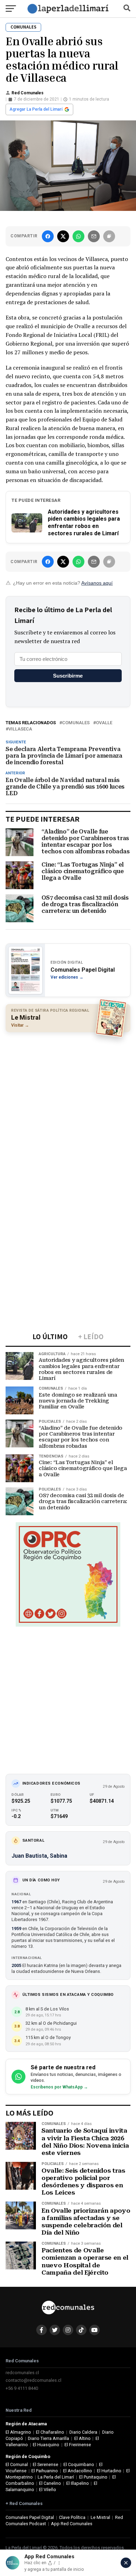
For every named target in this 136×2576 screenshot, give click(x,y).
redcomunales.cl (22, 2373)
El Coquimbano (79, 2464)
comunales (76, 723)
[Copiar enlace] (109, 236)
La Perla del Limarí (56, 2477)
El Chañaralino (50, 2432)
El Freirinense (78, 2445)
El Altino (82, 2438)
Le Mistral (100, 2517)
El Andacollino (78, 2471)
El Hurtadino (109, 2471)
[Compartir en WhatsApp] (78, 236)
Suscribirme (68, 676)
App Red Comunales (72, 2524)
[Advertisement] (68, 1107)
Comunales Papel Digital (30, 2517)
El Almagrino (18, 2432)
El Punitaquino (93, 2477)
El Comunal (17, 2464)
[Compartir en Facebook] (48, 236)
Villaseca (20, 729)
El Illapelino (78, 2483)
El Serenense (46, 2464)
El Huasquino (46, 2445)
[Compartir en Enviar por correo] (94, 236)
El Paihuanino (45, 2471)
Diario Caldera (83, 2432)
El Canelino (50, 2483)
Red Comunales (28, 93)
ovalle (104, 723)
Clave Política (72, 2517)
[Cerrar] (126, 2563)
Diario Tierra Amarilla (48, 2438)
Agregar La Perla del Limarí (36, 109)
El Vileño (48, 2490)
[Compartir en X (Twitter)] (63, 236)
